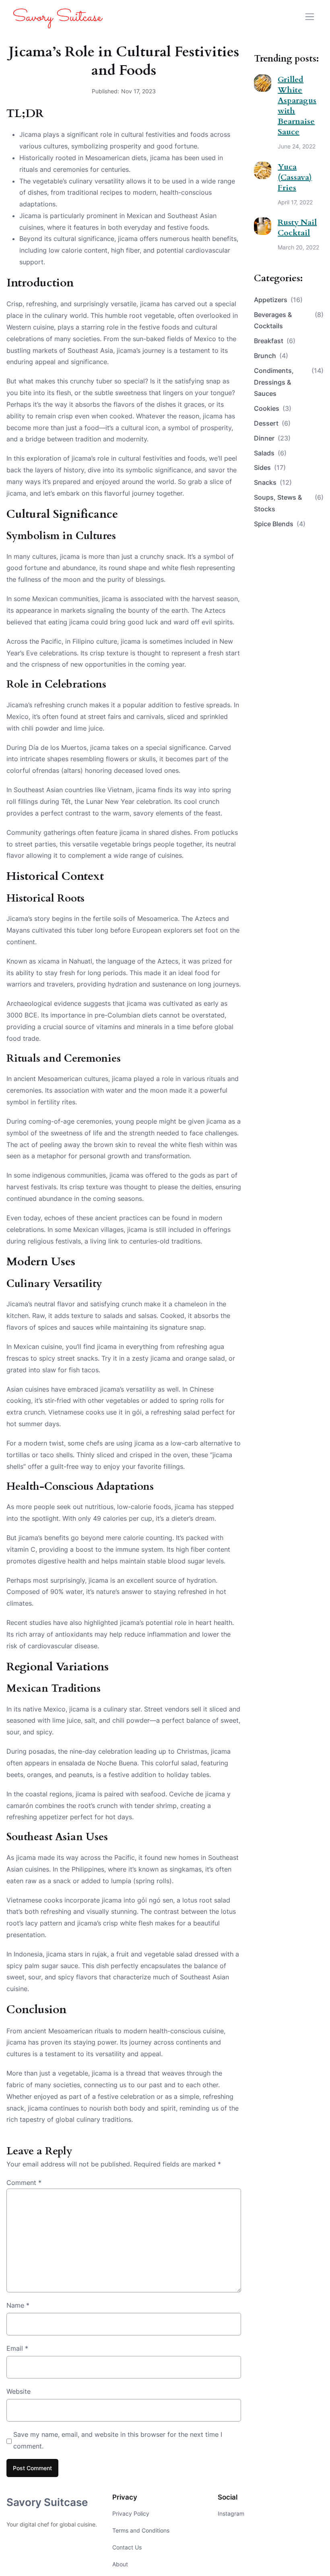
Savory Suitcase (47, 2502)
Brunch (271, 356)
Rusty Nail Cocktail (297, 228)
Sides (270, 467)
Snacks (273, 482)
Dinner (272, 438)
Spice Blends (280, 524)
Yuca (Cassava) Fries (295, 177)
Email (17, 2348)
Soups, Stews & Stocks (289, 503)
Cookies (273, 408)
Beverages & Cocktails (289, 320)
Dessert (272, 423)
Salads (270, 453)
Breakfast (275, 341)
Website (19, 2391)
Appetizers (278, 300)
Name (18, 2305)
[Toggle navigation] (310, 17)
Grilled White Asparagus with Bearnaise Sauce (297, 106)
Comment (24, 2183)
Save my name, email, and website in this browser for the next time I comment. (118, 2440)
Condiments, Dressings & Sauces (289, 382)
